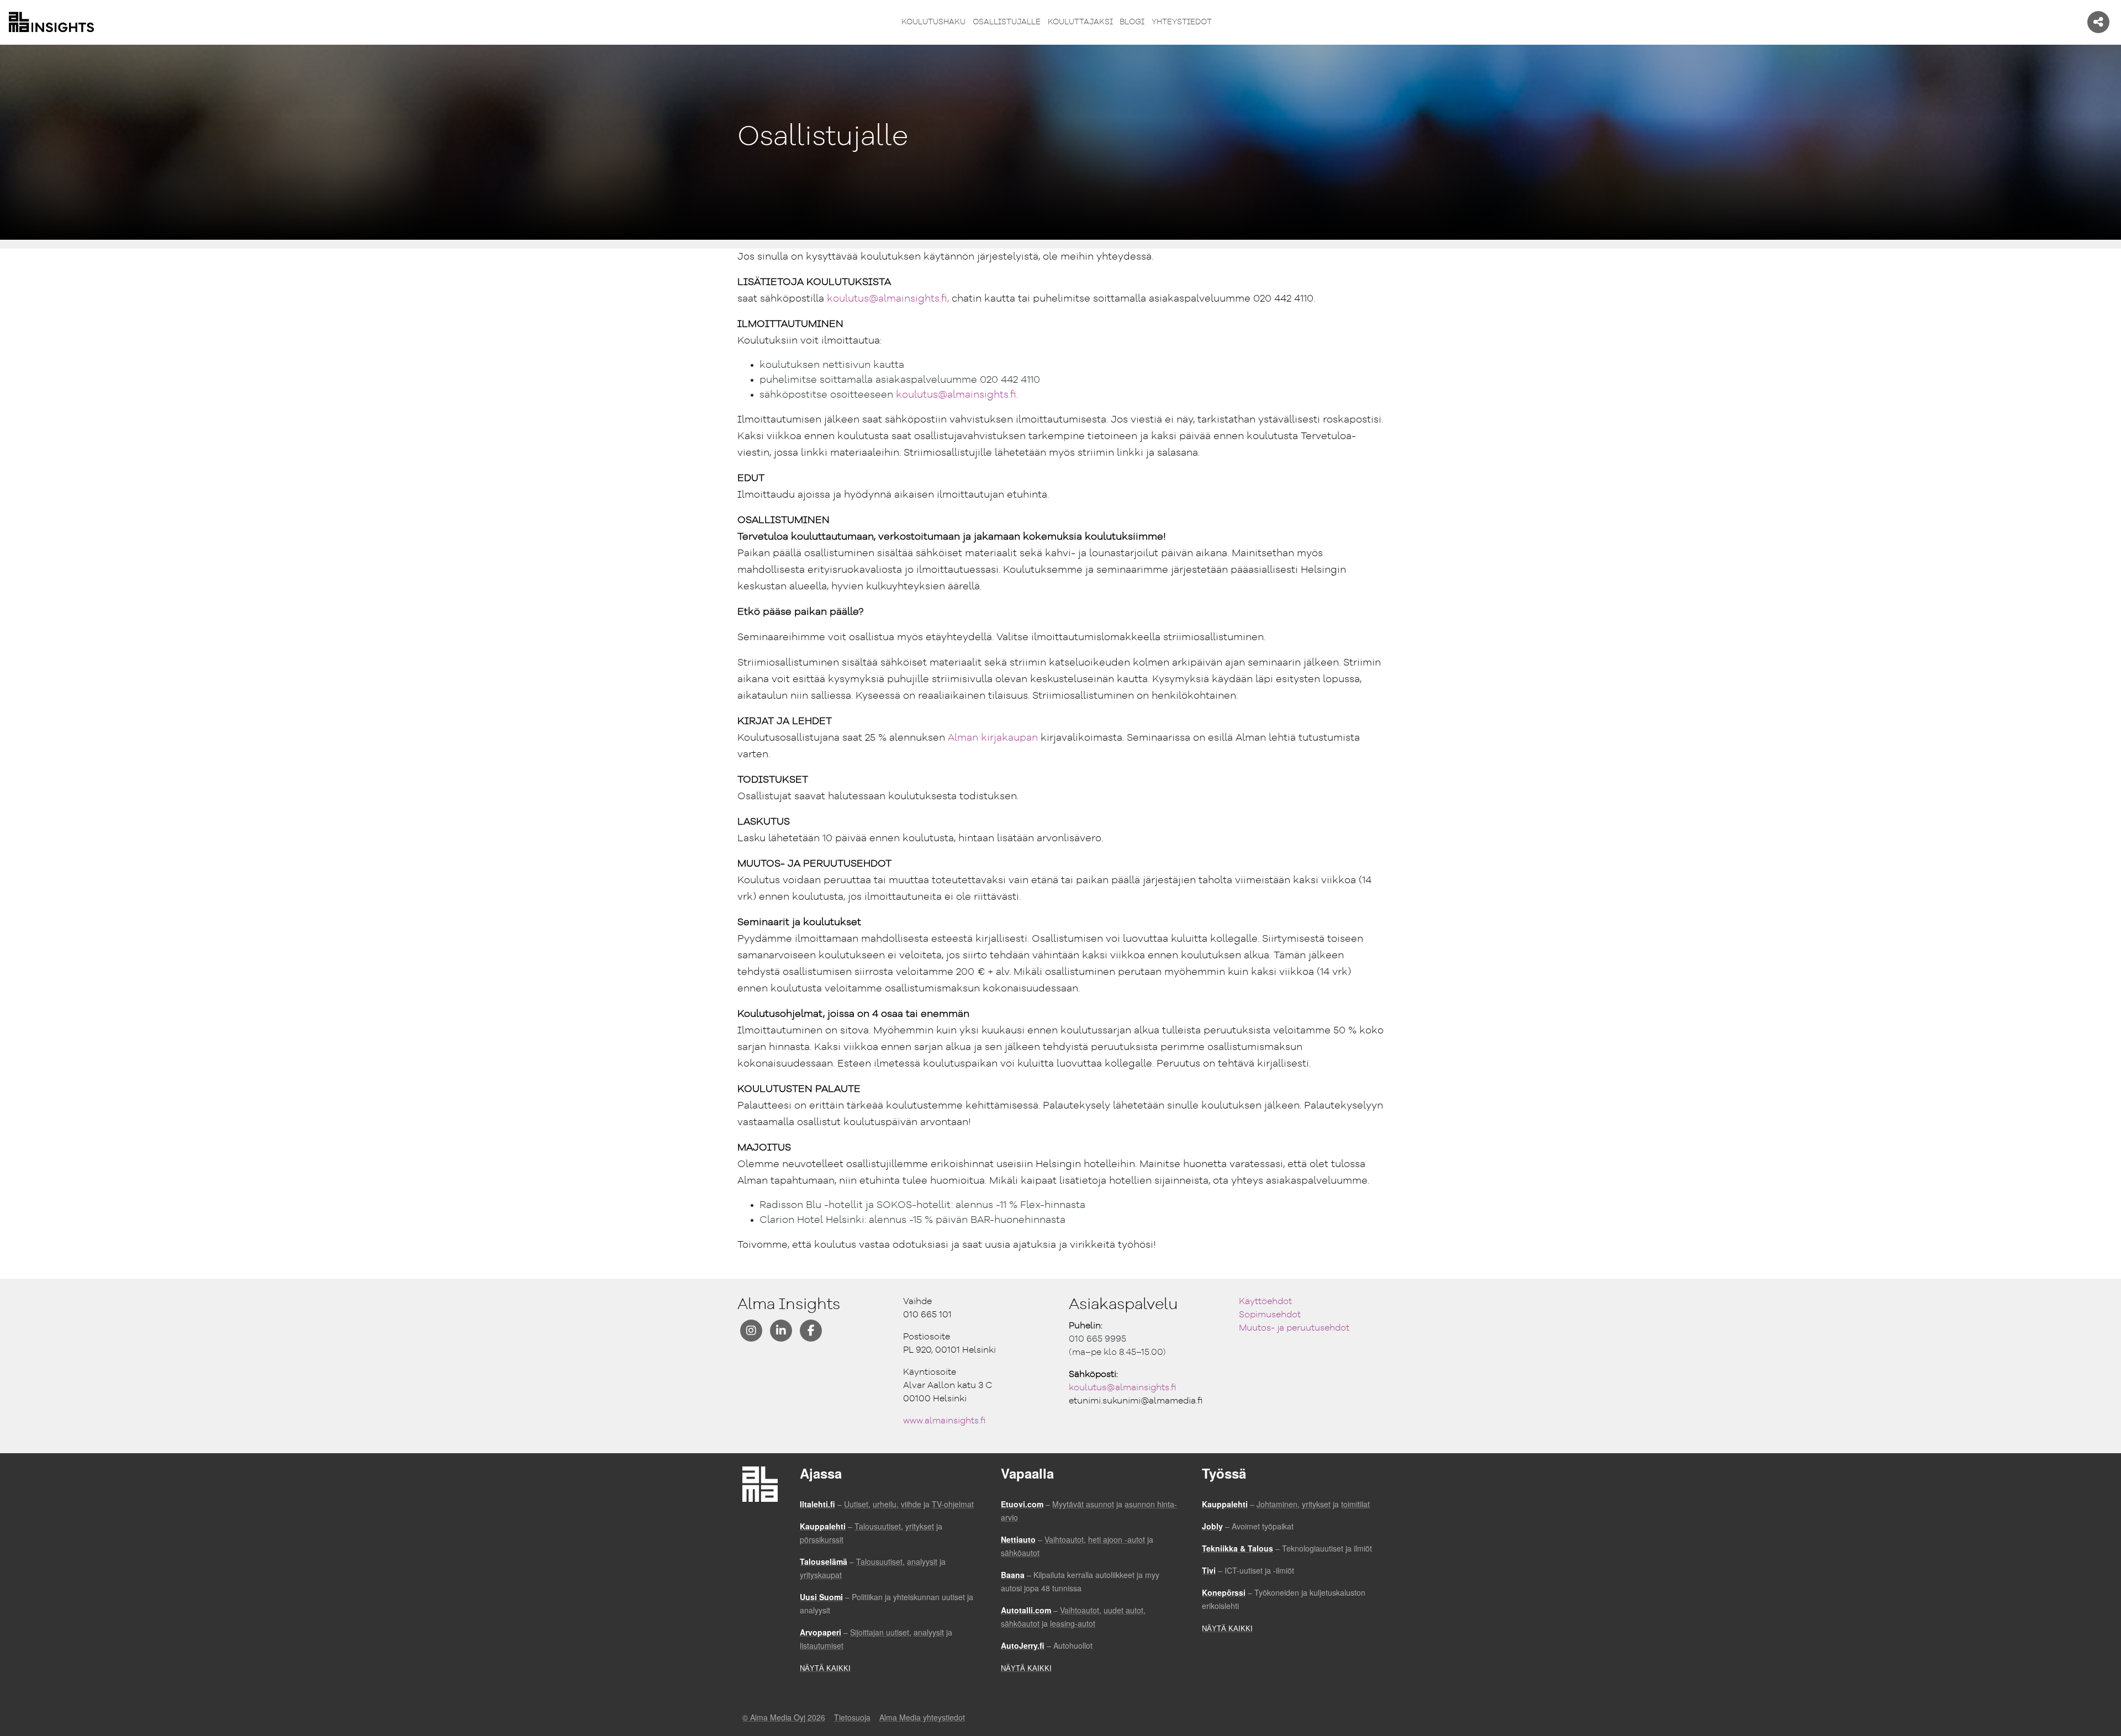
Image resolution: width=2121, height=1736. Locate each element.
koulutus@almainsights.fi (956, 395)
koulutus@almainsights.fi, (888, 299)
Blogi (1132, 22)
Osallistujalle (1007, 22)
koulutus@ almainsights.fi (1123, 1388)
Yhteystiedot (1182, 22)
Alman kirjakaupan (993, 738)
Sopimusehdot (1270, 1315)
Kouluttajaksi (1080, 22)
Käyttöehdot (1265, 1302)
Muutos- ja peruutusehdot (1294, 1328)
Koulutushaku (933, 22)
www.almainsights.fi (945, 1421)
